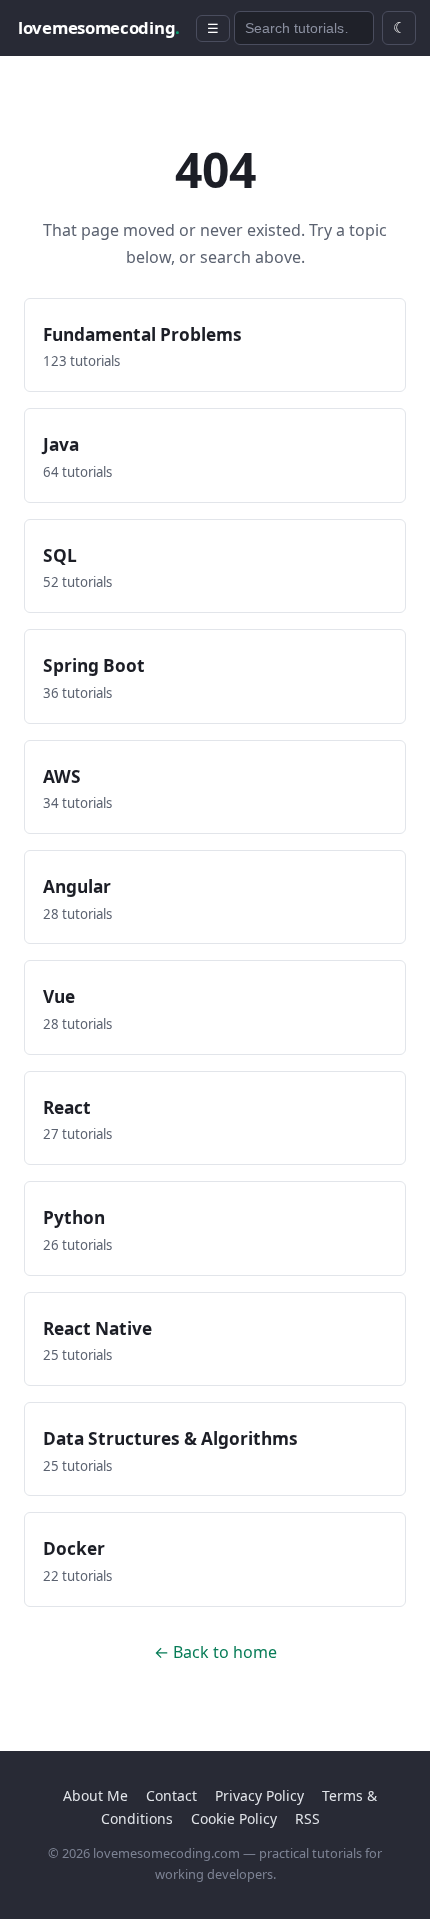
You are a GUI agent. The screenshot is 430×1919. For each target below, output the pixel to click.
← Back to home (215, 1652)
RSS (307, 1818)
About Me (95, 1795)
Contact (171, 1795)
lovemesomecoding (99, 27)
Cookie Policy (234, 1818)
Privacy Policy (259, 1795)
